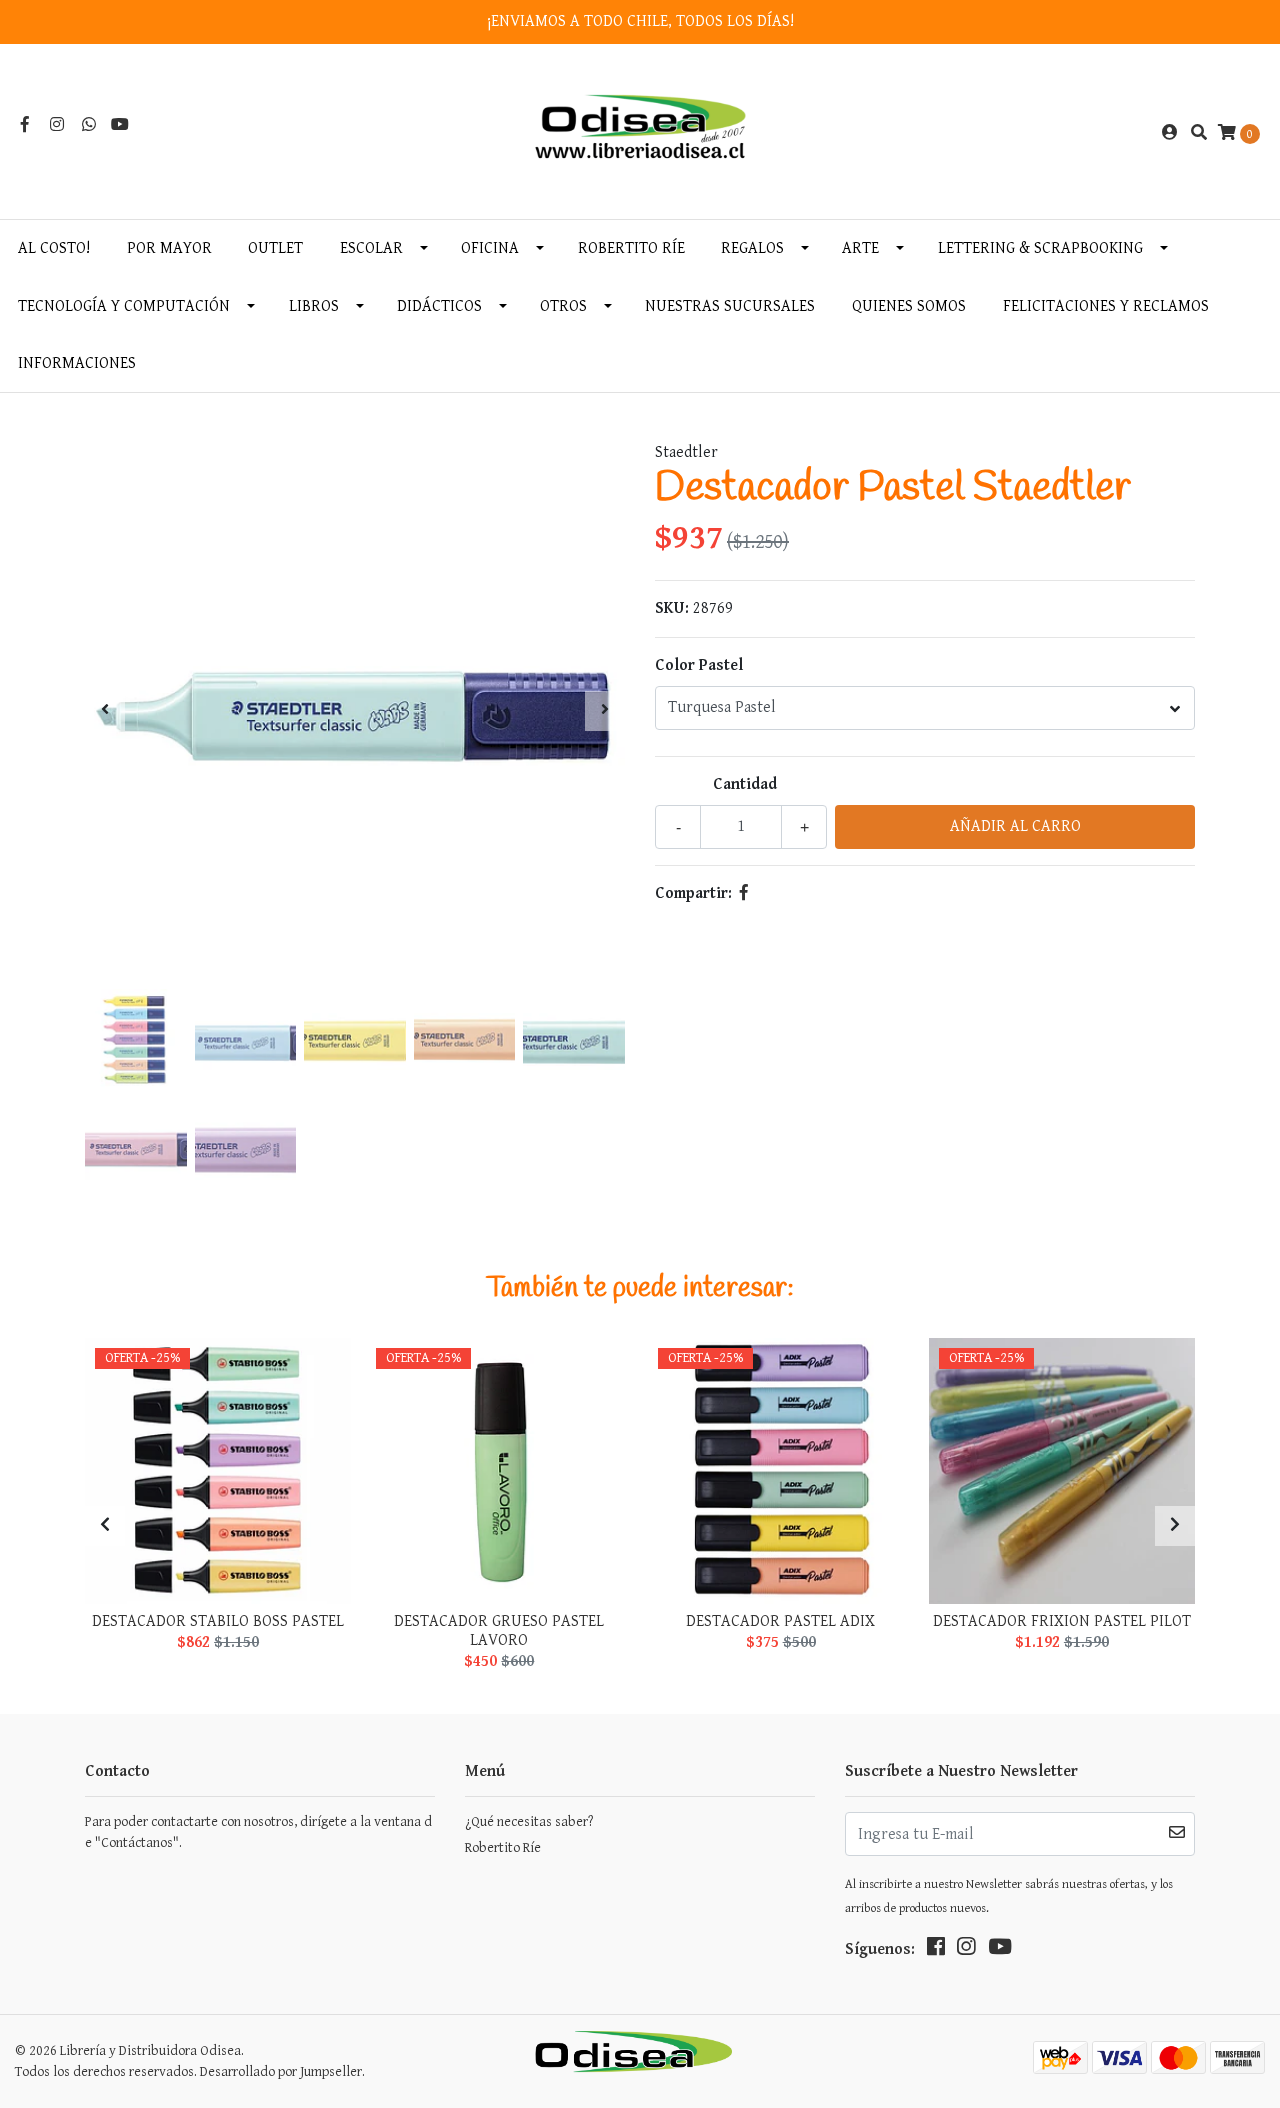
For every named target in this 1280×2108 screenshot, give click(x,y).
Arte (860, 248)
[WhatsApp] (89, 125)
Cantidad (745, 784)
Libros (314, 306)
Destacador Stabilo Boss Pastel (218, 1621)
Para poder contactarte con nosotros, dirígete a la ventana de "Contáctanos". (258, 1832)
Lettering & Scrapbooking (1040, 248)
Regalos (752, 248)
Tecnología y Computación (124, 306)
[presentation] (105, 711)
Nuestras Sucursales (730, 306)
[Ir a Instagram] (57, 125)
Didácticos (439, 306)
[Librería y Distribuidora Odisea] (640, 132)
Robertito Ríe (631, 248)
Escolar (371, 248)
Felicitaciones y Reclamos (1106, 306)
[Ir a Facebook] (25, 125)
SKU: (672, 608)
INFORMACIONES (77, 363)
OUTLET (275, 248)
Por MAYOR (169, 248)
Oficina (490, 248)
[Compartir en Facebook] (744, 893)
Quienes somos (909, 306)
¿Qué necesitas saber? (529, 1822)
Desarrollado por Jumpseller (281, 2072)
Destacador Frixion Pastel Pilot (1062, 1621)
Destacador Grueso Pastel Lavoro (499, 1631)
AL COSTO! (54, 248)
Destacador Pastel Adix (780, 1621)
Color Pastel (699, 665)
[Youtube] (120, 125)
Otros (563, 306)
